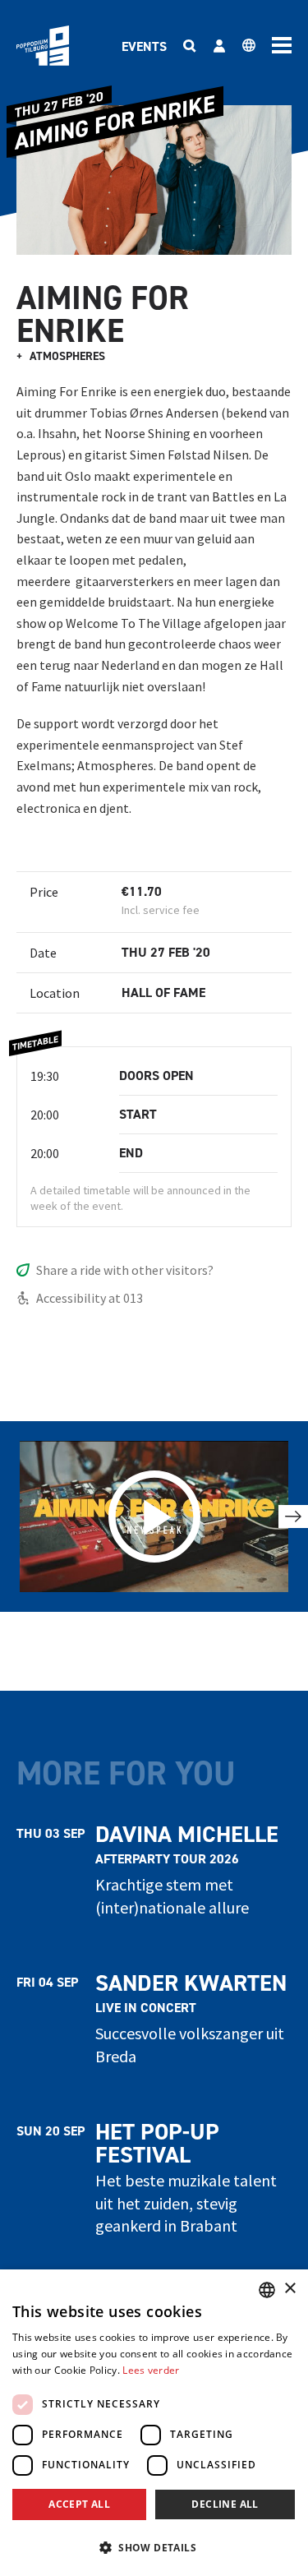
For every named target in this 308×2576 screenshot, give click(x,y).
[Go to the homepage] (43, 46)
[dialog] (154, 2423)
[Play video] (154, 1517)
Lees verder (151, 2370)
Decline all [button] (225, 2504)
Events (144, 46)
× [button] (290, 2289)
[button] (154, 2547)
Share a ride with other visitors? (125, 1270)
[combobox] (267, 2290)
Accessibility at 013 (90, 1298)
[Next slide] (293, 1517)
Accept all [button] (79, 2504)
